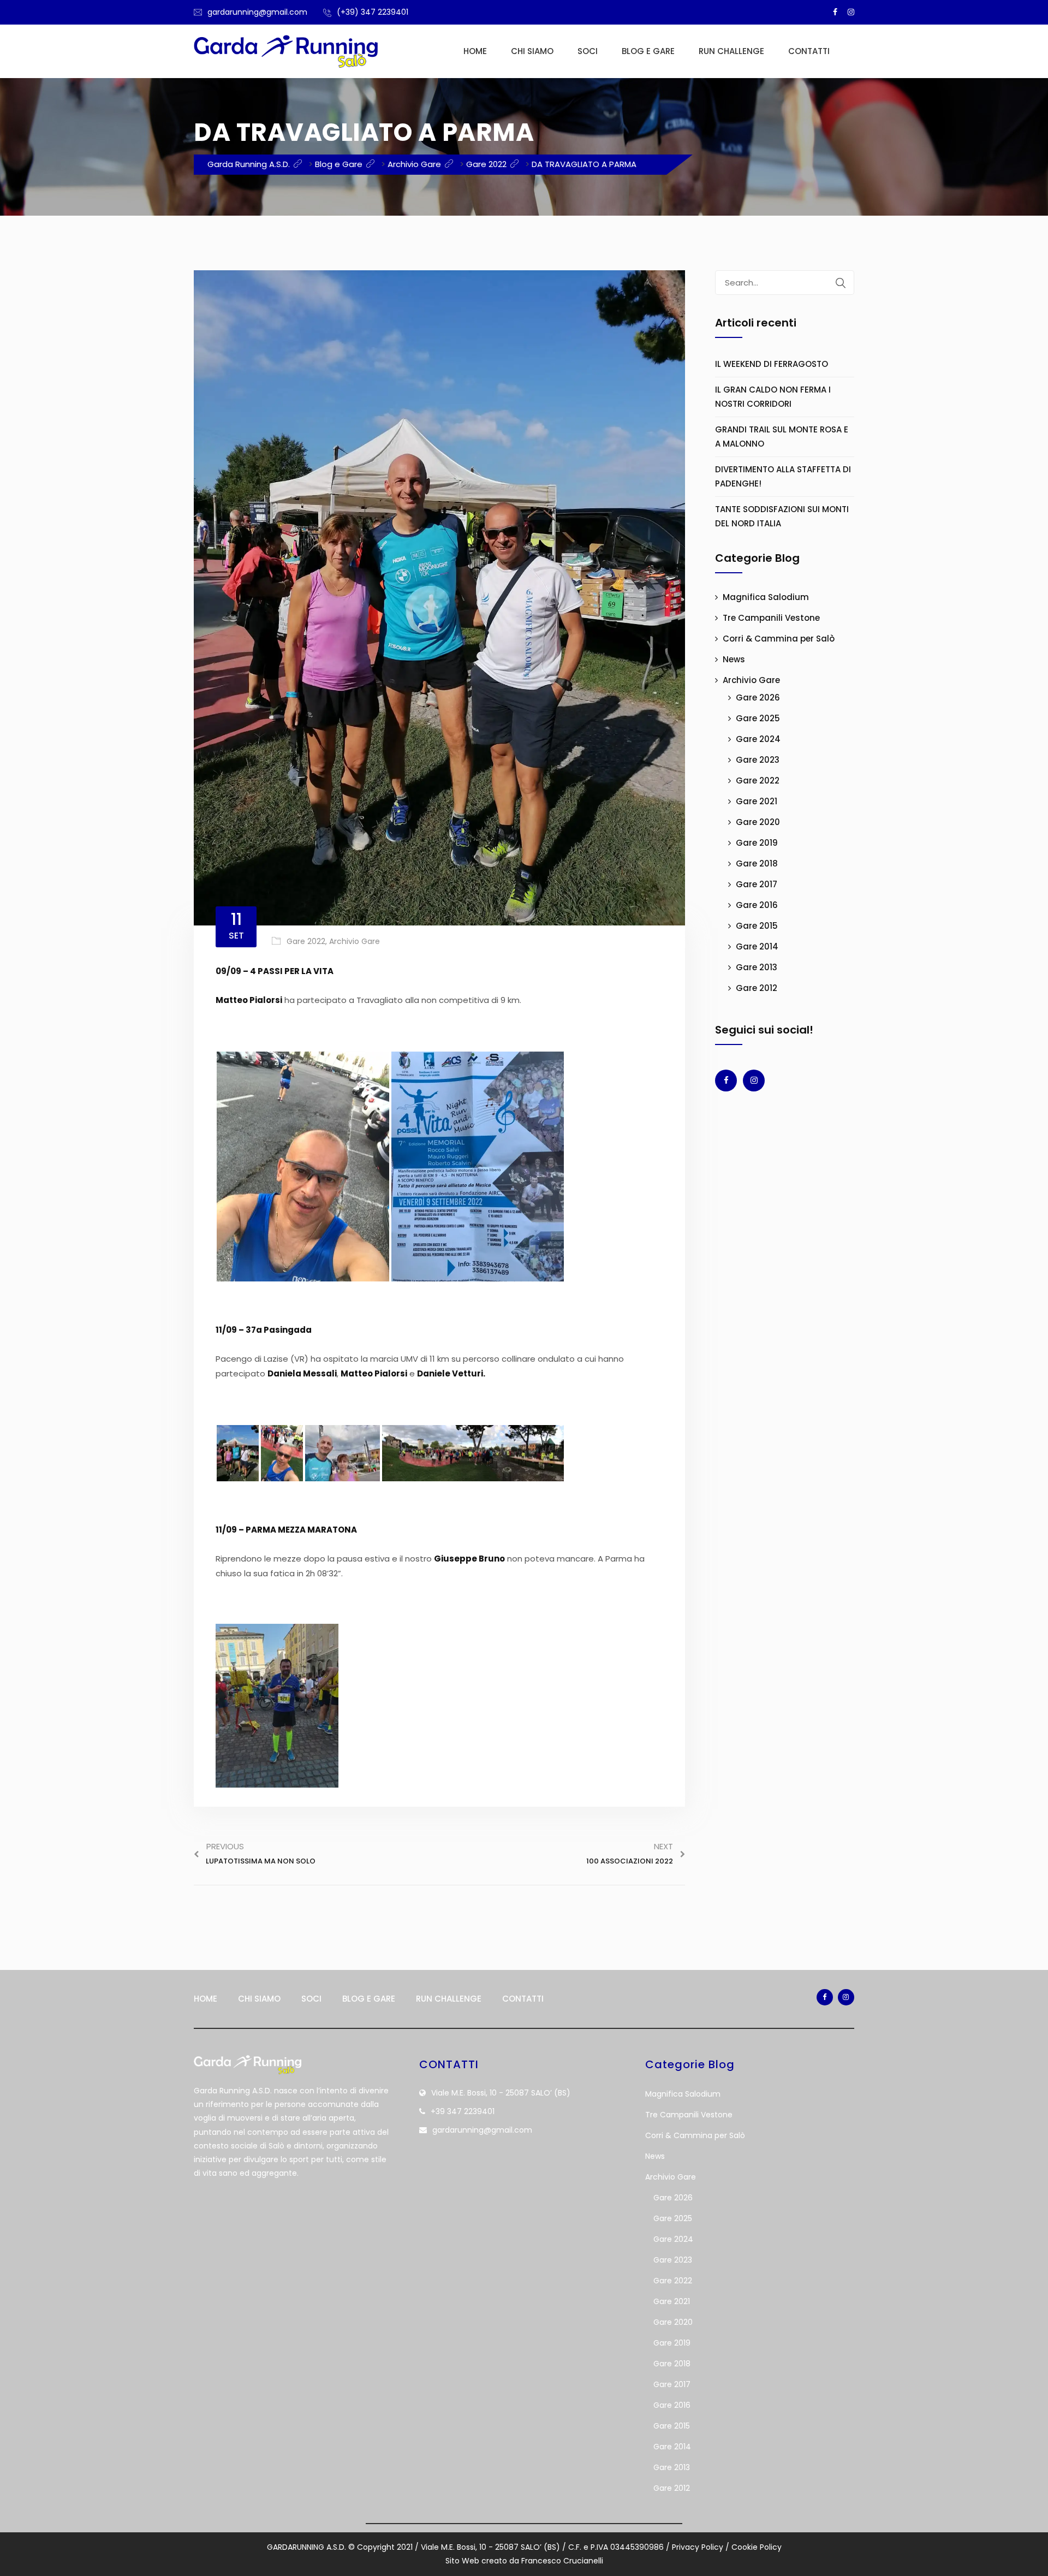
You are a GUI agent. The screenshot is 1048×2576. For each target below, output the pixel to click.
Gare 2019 (757, 843)
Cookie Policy (757, 2547)
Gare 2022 (306, 941)
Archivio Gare (355, 941)
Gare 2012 (757, 988)
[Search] (841, 283)
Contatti (809, 51)
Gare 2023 (758, 760)
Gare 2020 (758, 822)
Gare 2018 (757, 863)
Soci (588, 51)
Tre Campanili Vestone (771, 618)
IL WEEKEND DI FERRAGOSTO (772, 364)
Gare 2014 (757, 946)
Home (475, 51)
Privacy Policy (698, 2547)
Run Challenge (731, 51)
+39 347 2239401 (463, 2111)
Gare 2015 (757, 926)
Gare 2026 (758, 698)
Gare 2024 (758, 739)
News (734, 659)
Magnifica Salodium (766, 597)
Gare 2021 (757, 801)
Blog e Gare (648, 51)
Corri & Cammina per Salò (779, 639)
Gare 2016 (757, 905)
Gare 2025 (758, 718)
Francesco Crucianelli (562, 2561)
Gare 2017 (757, 884)
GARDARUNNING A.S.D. (306, 2547)
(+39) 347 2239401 (373, 12)
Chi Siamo (532, 51)
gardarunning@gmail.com (257, 12)
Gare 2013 (757, 967)
